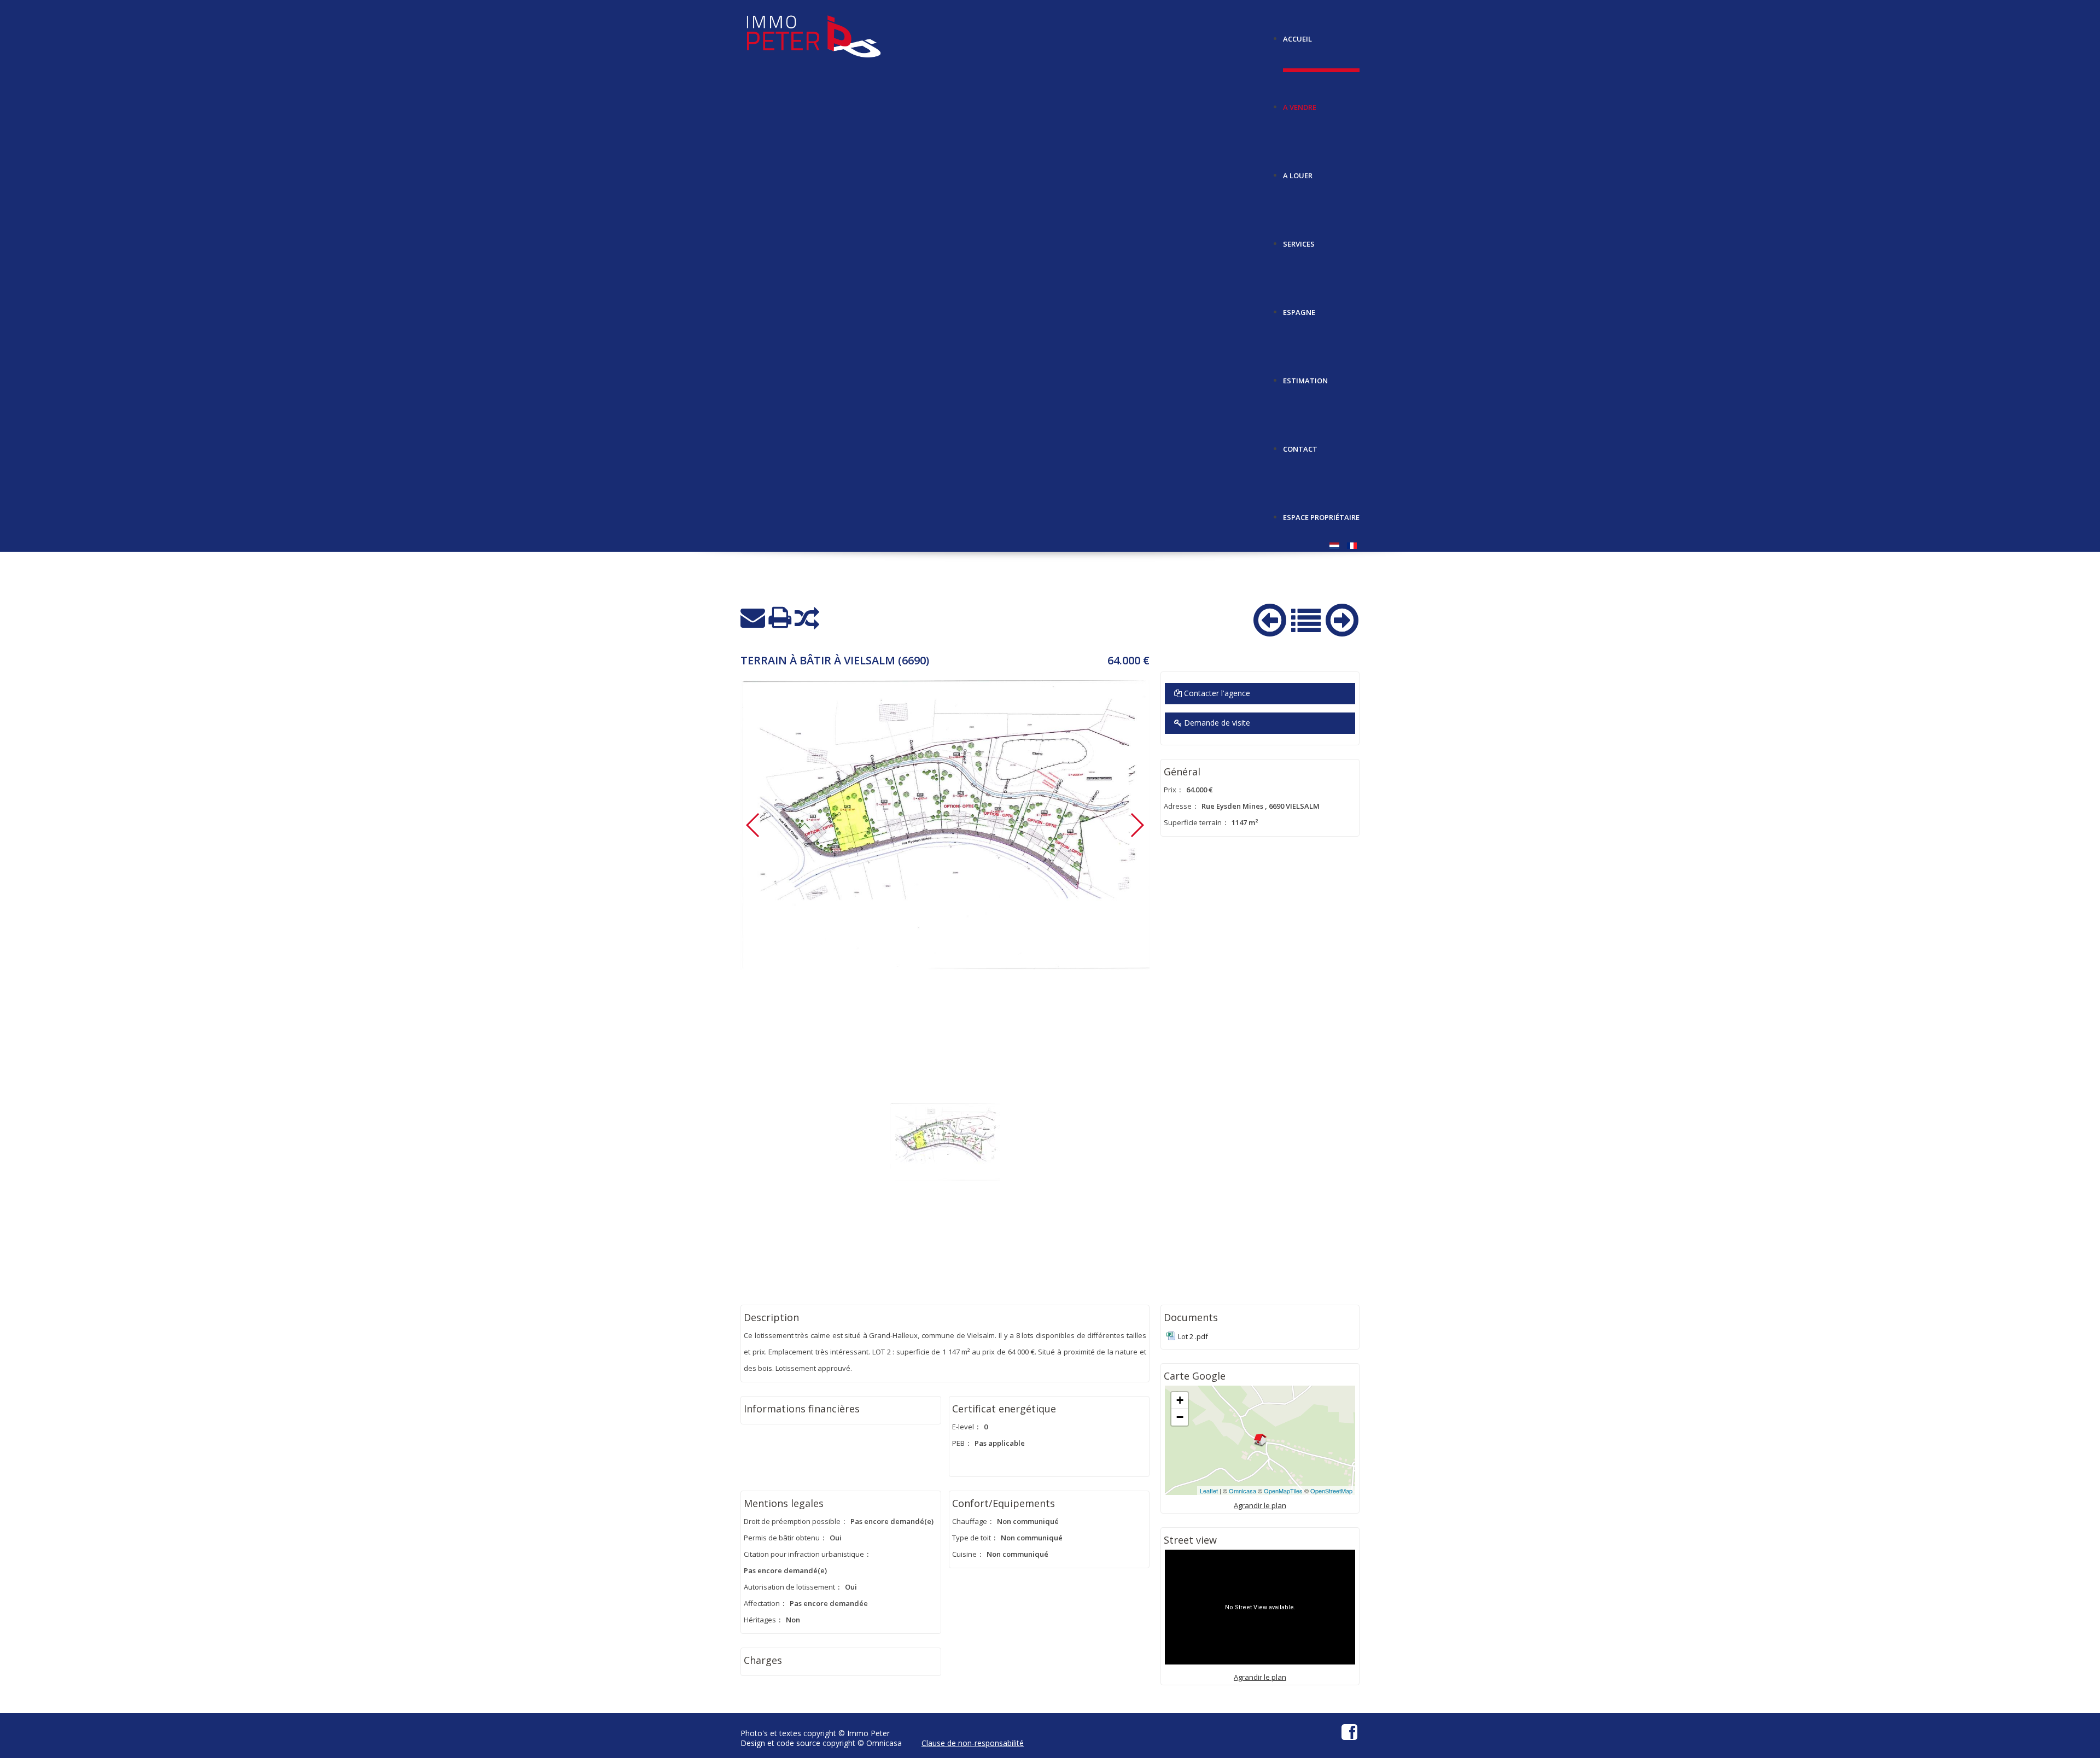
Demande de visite (1216, 723)
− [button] (1180, 1417)
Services (1299, 240)
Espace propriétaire (1321, 513)
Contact (1300, 445)
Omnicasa (1242, 1491)
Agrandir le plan (1260, 1505)
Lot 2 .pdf (1193, 1336)
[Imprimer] (780, 618)
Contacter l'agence (1216, 693)
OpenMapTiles (1283, 1491)
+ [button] (1180, 1400)
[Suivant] (1342, 618)
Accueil (1297, 35)
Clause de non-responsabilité (973, 1743)
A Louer (1298, 171)
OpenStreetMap (1331, 1491)
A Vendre (1300, 103)
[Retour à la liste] (1306, 619)
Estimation (1305, 376)
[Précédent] (1270, 618)
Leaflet (1209, 1491)
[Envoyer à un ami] (753, 618)
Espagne (1299, 308)
